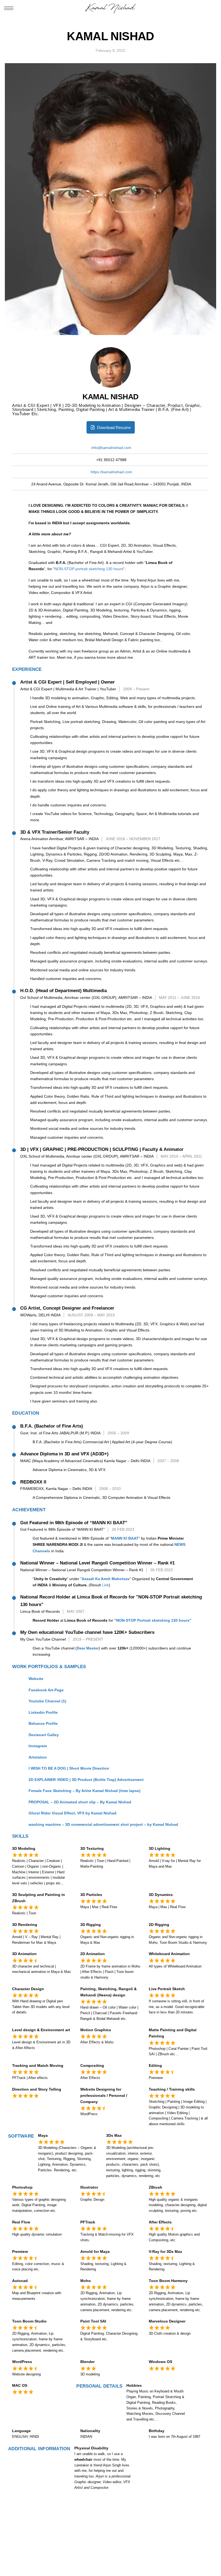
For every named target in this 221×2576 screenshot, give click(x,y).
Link (105, 1585)
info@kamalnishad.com (111, 448)
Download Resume (113, 427)
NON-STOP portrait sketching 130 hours (89, 569)
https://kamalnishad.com (111, 472)
